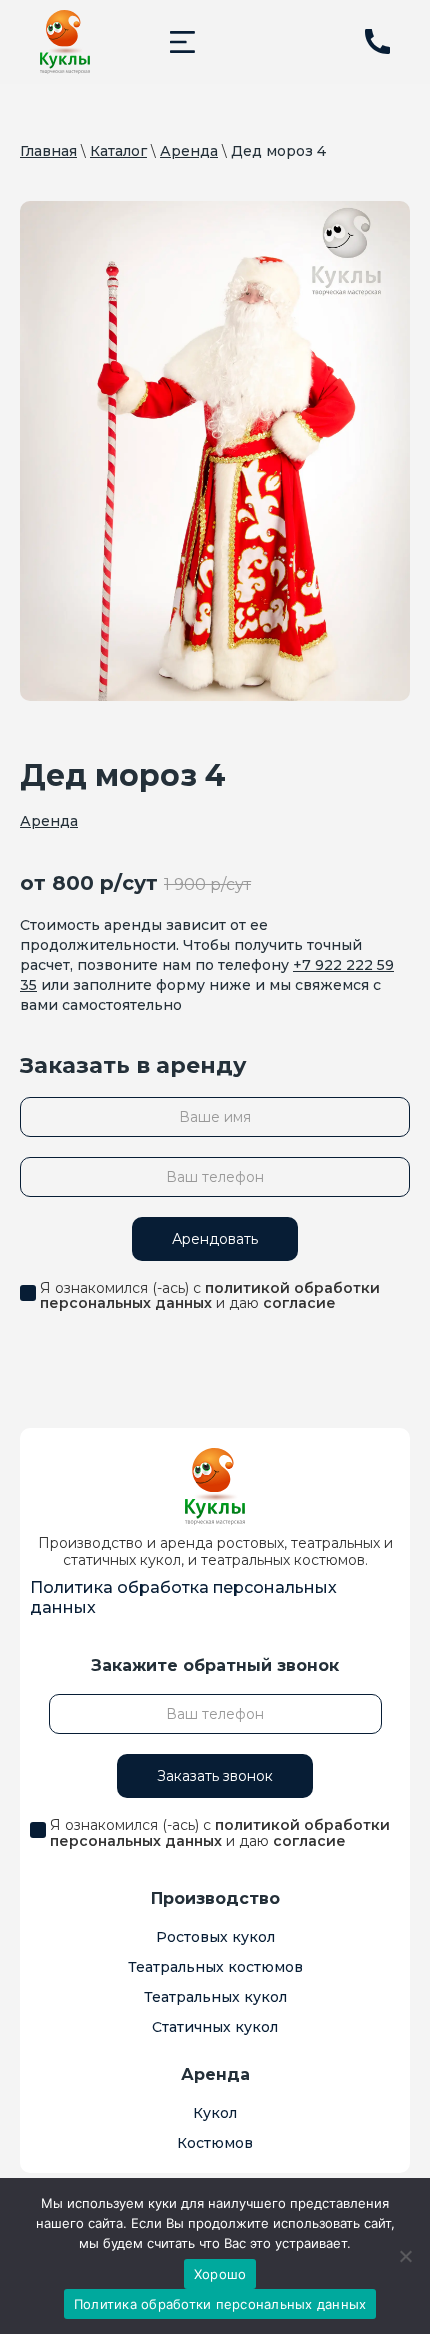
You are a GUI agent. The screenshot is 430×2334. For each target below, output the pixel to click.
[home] (65, 42)
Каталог (118, 151)
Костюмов (215, 2143)
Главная (48, 151)
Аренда (189, 151)
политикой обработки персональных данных (210, 1295)
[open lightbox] (215, 451)
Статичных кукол (215, 2027)
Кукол (215, 2113)
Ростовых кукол (215, 1937)
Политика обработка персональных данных (183, 1597)
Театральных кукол (215, 1997)
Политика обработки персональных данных (220, 2304)
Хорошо (220, 2274)
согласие (299, 1303)
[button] (182, 41)
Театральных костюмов (215, 1967)
